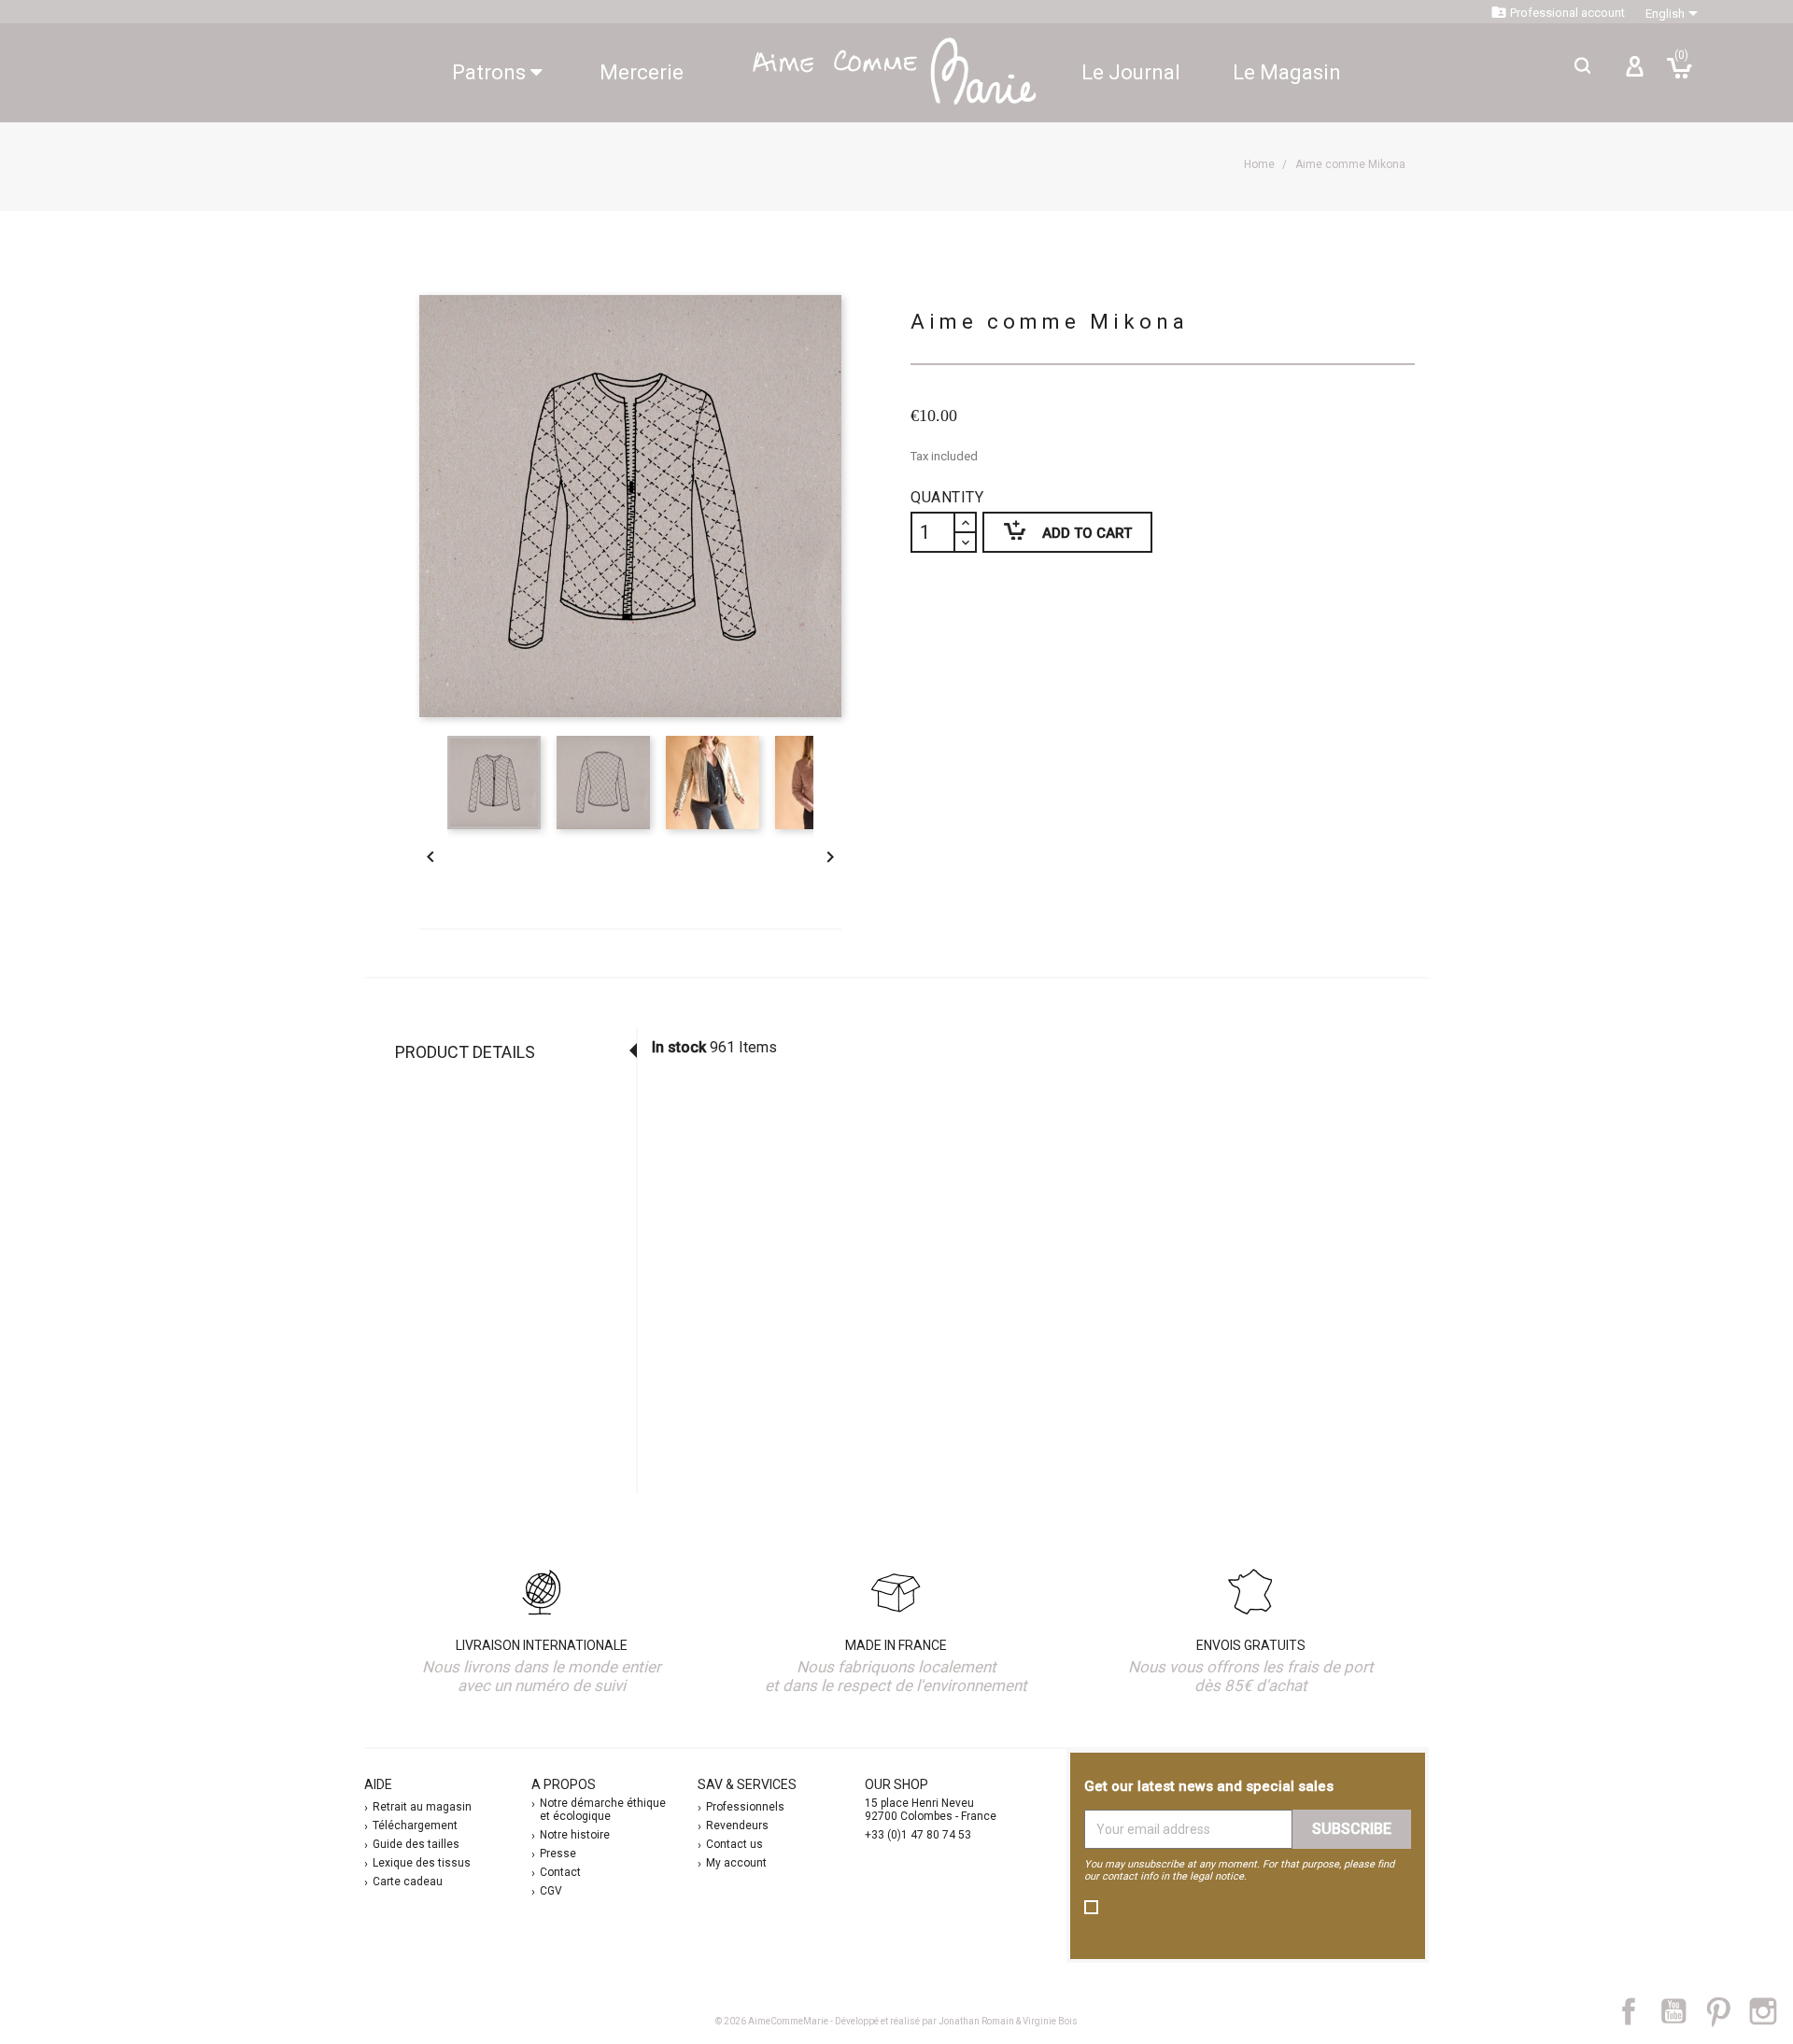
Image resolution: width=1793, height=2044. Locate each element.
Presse (558, 1854)
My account (736, 1863)
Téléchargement (415, 1826)
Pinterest (1727, 2011)
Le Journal (1131, 72)
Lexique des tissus (422, 1863)
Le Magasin (1287, 72)
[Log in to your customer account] (1634, 74)
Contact (560, 1872)
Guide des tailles (416, 1844)
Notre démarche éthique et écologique (603, 1810)
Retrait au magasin (422, 1807)
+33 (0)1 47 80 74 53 (918, 1835)
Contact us (734, 1844)
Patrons (491, 72)
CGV (551, 1891)
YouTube (1681, 2011)
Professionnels (745, 1807)
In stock (679, 1047)
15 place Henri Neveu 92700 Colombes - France (931, 1810)
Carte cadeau (408, 1882)
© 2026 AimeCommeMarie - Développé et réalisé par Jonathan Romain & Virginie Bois (896, 2021)
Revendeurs (737, 1826)
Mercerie (642, 72)
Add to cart (1057, 530)
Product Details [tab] (465, 1052)
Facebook (1639, 2011)
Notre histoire (575, 1835)
